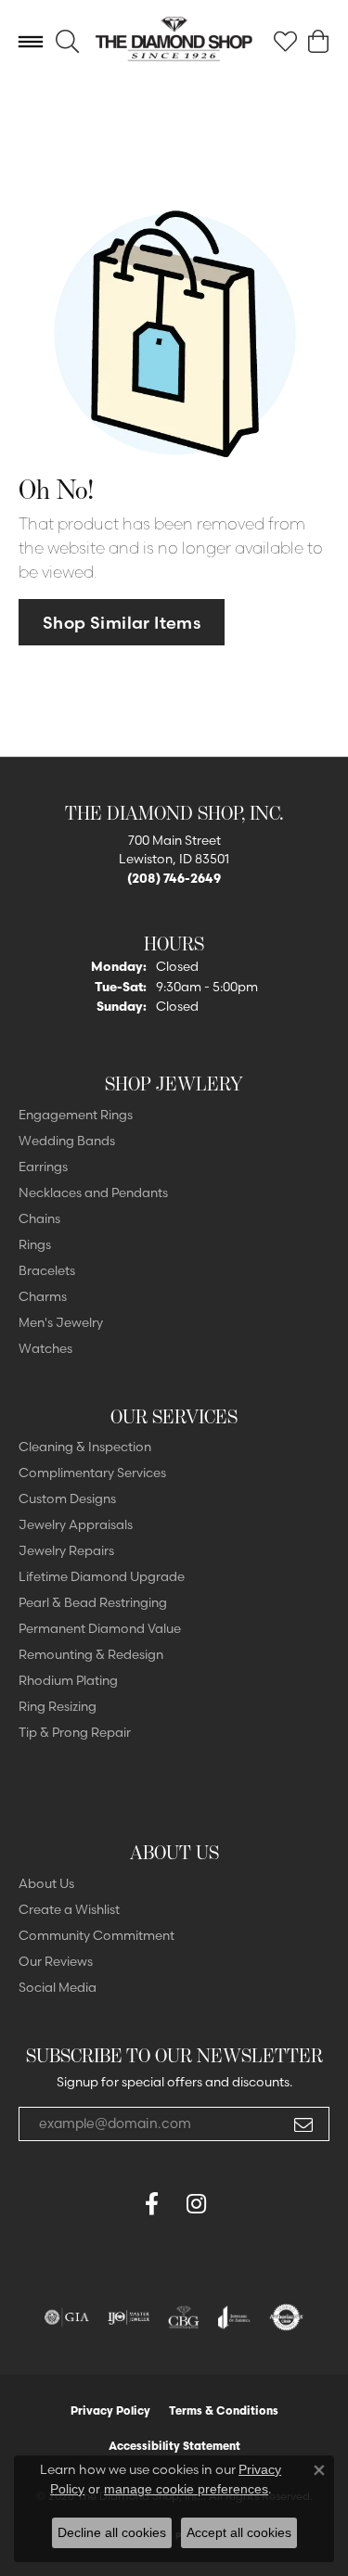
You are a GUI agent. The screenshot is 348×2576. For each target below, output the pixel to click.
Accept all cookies (239, 2532)
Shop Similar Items (122, 623)
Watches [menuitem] (45, 1348)
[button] (67, 42)
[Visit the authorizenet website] (286, 2317)
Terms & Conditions (224, 2410)
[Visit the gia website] (67, 2317)
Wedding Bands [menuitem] (67, 1141)
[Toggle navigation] (31, 42)
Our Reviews (56, 1961)
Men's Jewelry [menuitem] (61, 1322)
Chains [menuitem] (39, 1218)
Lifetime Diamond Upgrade (102, 1576)
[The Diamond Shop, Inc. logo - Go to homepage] (174, 41)
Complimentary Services (92, 1473)
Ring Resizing (58, 1706)
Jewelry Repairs (66, 1550)
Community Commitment (97, 1935)
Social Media (58, 1987)
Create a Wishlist (69, 1909)
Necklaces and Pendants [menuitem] (93, 1192)
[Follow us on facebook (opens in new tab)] (152, 2204)
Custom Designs (67, 1498)
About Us (46, 1883)
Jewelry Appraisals (76, 1524)
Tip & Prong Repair (75, 1732)
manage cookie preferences (186, 2489)
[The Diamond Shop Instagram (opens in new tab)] (241, 2204)
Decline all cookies (112, 2532)
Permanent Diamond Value (100, 1628)
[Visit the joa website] (234, 2317)
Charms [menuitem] (43, 1296)
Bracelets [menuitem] (47, 1270)
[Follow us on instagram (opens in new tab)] (197, 2204)
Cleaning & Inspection (85, 1447)
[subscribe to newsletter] (303, 2124)
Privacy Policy (110, 2410)
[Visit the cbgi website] (184, 2317)
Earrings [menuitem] (43, 1167)
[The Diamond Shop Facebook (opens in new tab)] (108, 2204)
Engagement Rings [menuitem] (76, 1115)
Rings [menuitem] (35, 1244)
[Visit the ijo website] (129, 2317)
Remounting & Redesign (91, 1654)
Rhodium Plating (68, 1680)
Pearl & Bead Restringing (93, 1602)
